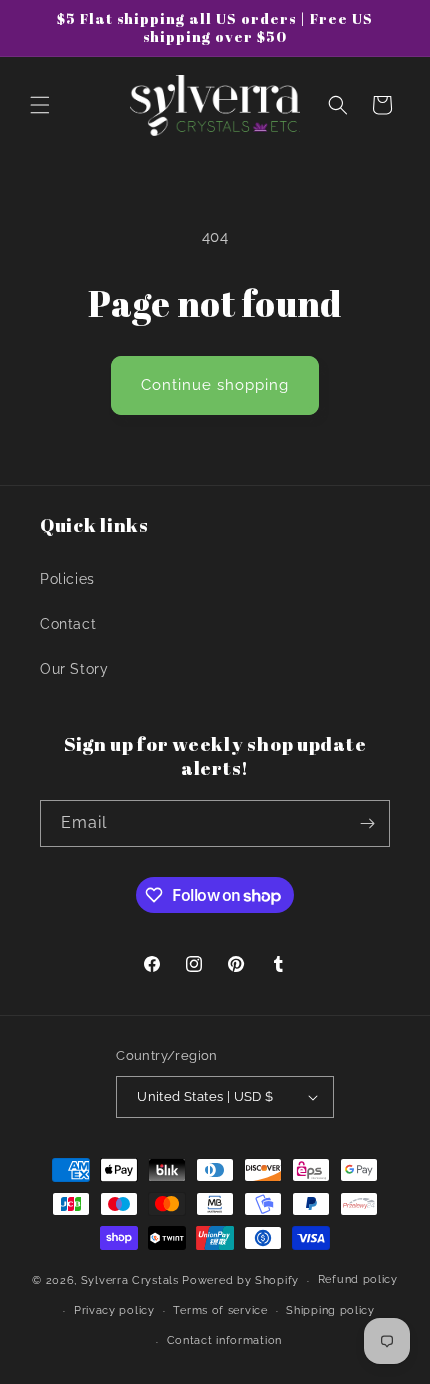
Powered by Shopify (240, 1280)
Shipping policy (330, 1310)
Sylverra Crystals (130, 1280)
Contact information (224, 1340)
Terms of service (220, 1310)
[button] (40, 105)
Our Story (74, 669)
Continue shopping (215, 385)
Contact (68, 624)
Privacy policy (114, 1310)
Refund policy (358, 1279)
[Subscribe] (367, 823)
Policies (67, 579)
